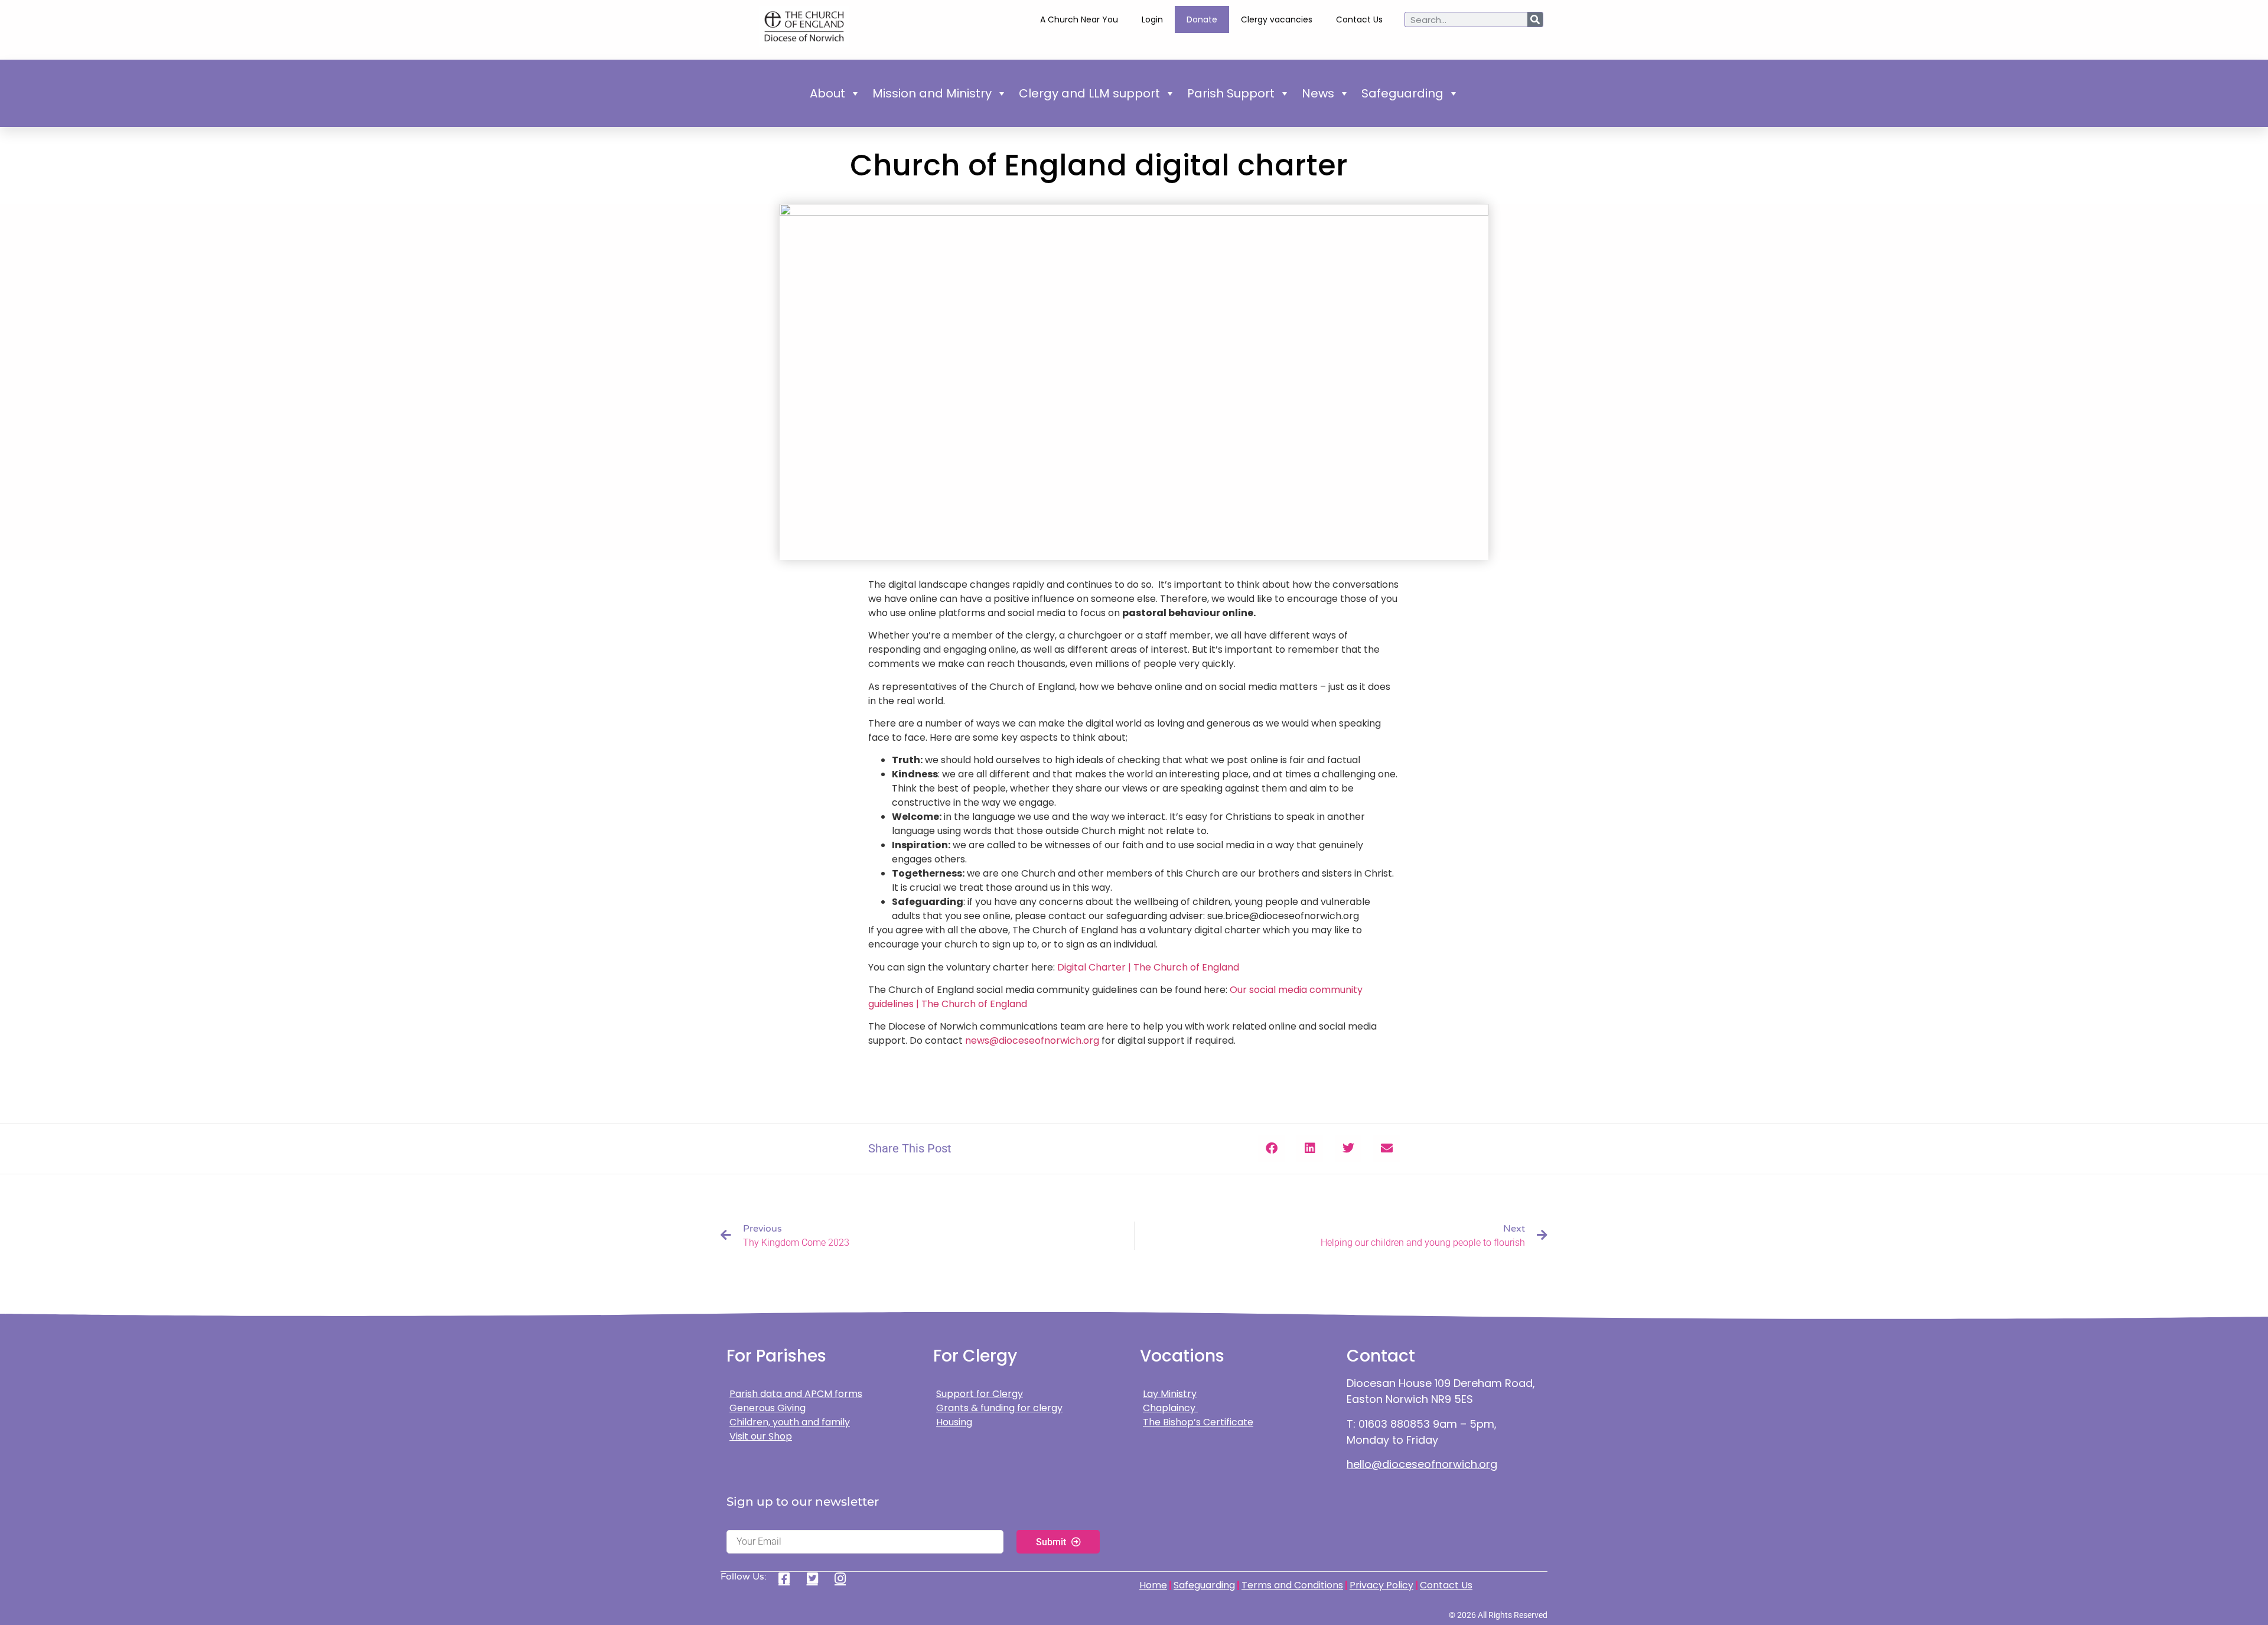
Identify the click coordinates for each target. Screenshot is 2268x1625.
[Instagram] (844, 1578)
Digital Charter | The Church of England (1148, 967)
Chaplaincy (1170, 1408)
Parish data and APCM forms (796, 1394)
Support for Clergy (980, 1394)
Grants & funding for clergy (999, 1408)
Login (1152, 19)
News (1318, 93)
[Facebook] (788, 1578)
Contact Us (1359, 19)
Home (1153, 1585)
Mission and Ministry (932, 93)
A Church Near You (1079, 19)
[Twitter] (817, 1578)
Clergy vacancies (1277, 19)
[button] (1271, 1149)
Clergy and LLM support (1089, 93)
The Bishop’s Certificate (1198, 1422)
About (827, 93)
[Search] (1535, 19)
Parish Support (1231, 93)
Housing (954, 1422)
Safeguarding (1402, 93)
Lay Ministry (1170, 1394)
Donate (1202, 19)
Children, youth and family (790, 1422)
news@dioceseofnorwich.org (1032, 1041)
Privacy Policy (1381, 1585)
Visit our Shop (761, 1436)
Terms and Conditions (1292, 1585)
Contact (1381, 1356)
